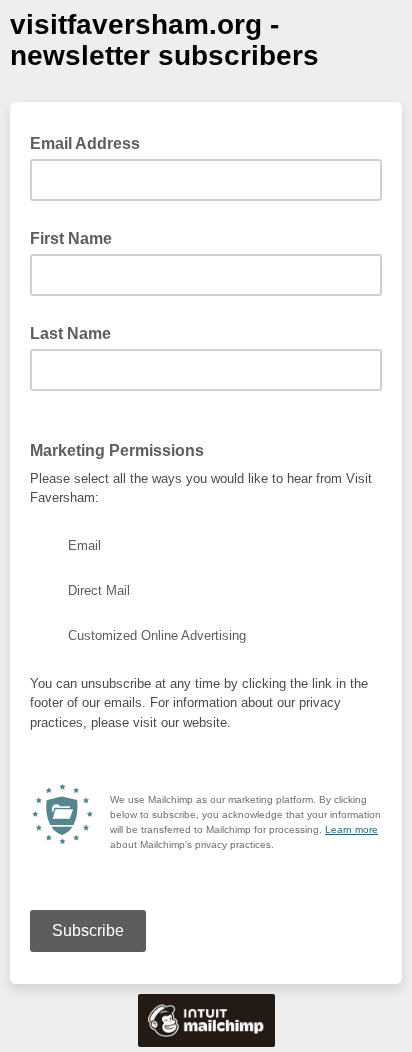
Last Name (70, 333)
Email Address (91, 142)
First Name (71, 238)
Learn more (351, 829)
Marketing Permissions (117, 450)
